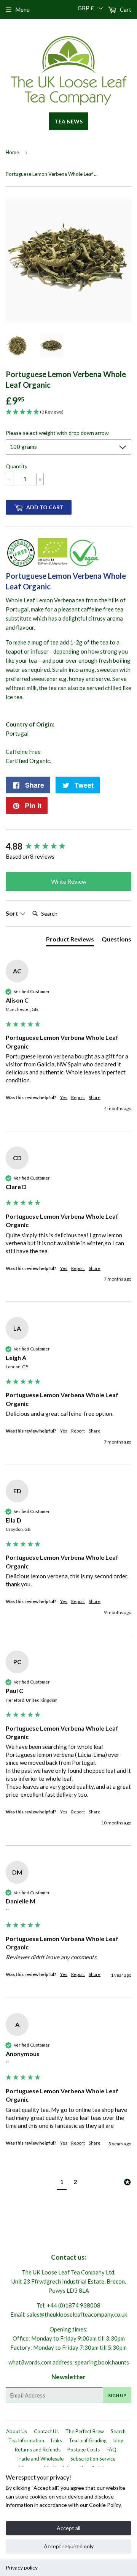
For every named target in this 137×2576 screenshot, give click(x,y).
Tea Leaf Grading (88, 2440)
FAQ (112, 2450)
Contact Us (46, 2431)
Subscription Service (93, 2459)
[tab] (70, 941)
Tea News (69, 121)
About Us (17, 2431)
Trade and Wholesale (40, 2459)
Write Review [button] (69, 881)
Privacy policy (22, 2567)
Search (118, 2431)
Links (57, 2440)
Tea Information (26, 2440)
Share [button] (95, 1097)
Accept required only (69, 2546)
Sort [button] (13, 913)
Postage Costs (84, 2450)
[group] (68, 847)
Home (12, 152)
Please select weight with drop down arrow (57, 433)
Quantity (17, 466)
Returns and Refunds (38, 2450)
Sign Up (117, 2395)
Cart (125, 9)
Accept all (68, 2528)
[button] (62, 2183)
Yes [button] (64, 1097)
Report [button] (78, 1097)
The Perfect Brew (85, 2431)
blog (118, 2440)
